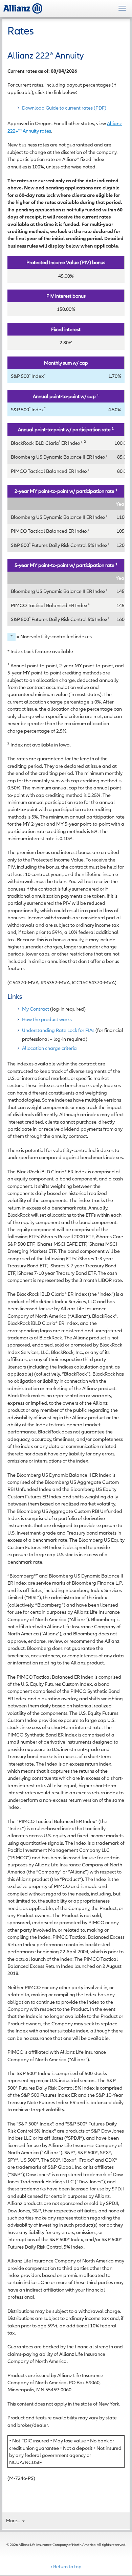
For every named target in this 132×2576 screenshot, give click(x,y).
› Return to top (66, 2566)
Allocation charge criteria (49, 1048)
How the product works (47, 1019)
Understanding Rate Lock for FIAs (58, 1030)
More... (14, 2520)
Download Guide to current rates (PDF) (64, 108)
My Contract (36, 1009)
